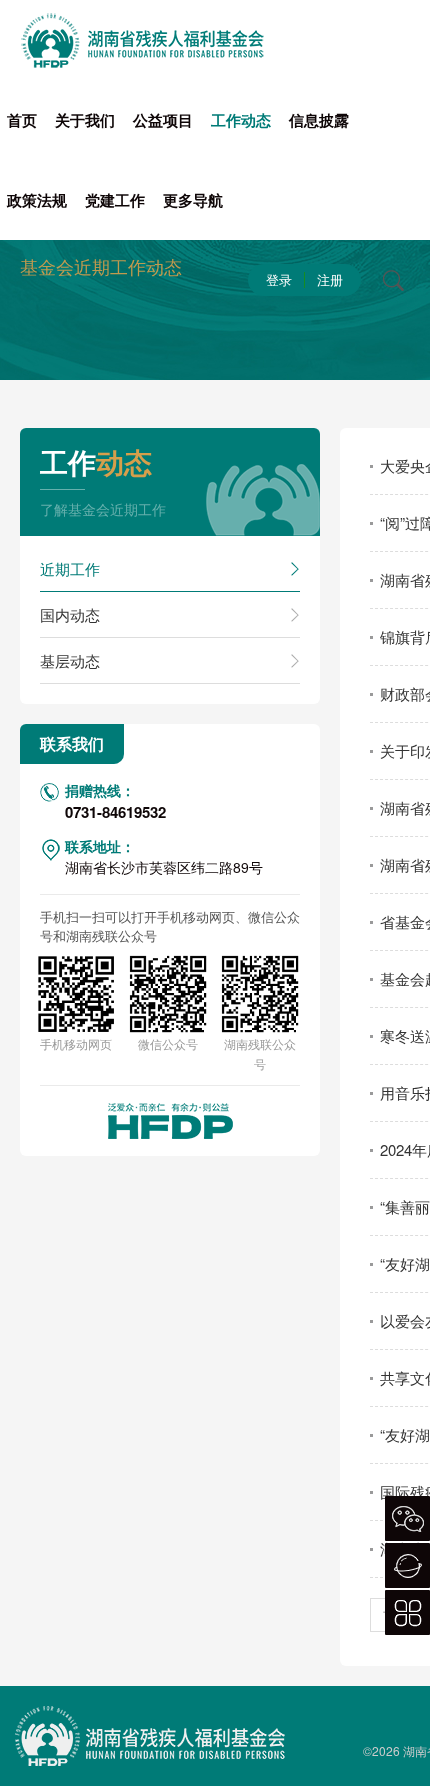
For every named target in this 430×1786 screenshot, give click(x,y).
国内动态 (70, 614)
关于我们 (85, 120)
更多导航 (193, 200)
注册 (330, 279)
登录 (279, 279)
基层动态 (70, 660)
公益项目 (163, 120)
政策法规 (37, 200)
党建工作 (115, 200)
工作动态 (241, 120)
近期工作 (70, 568)
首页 (22, 120)
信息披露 (319, 120)
